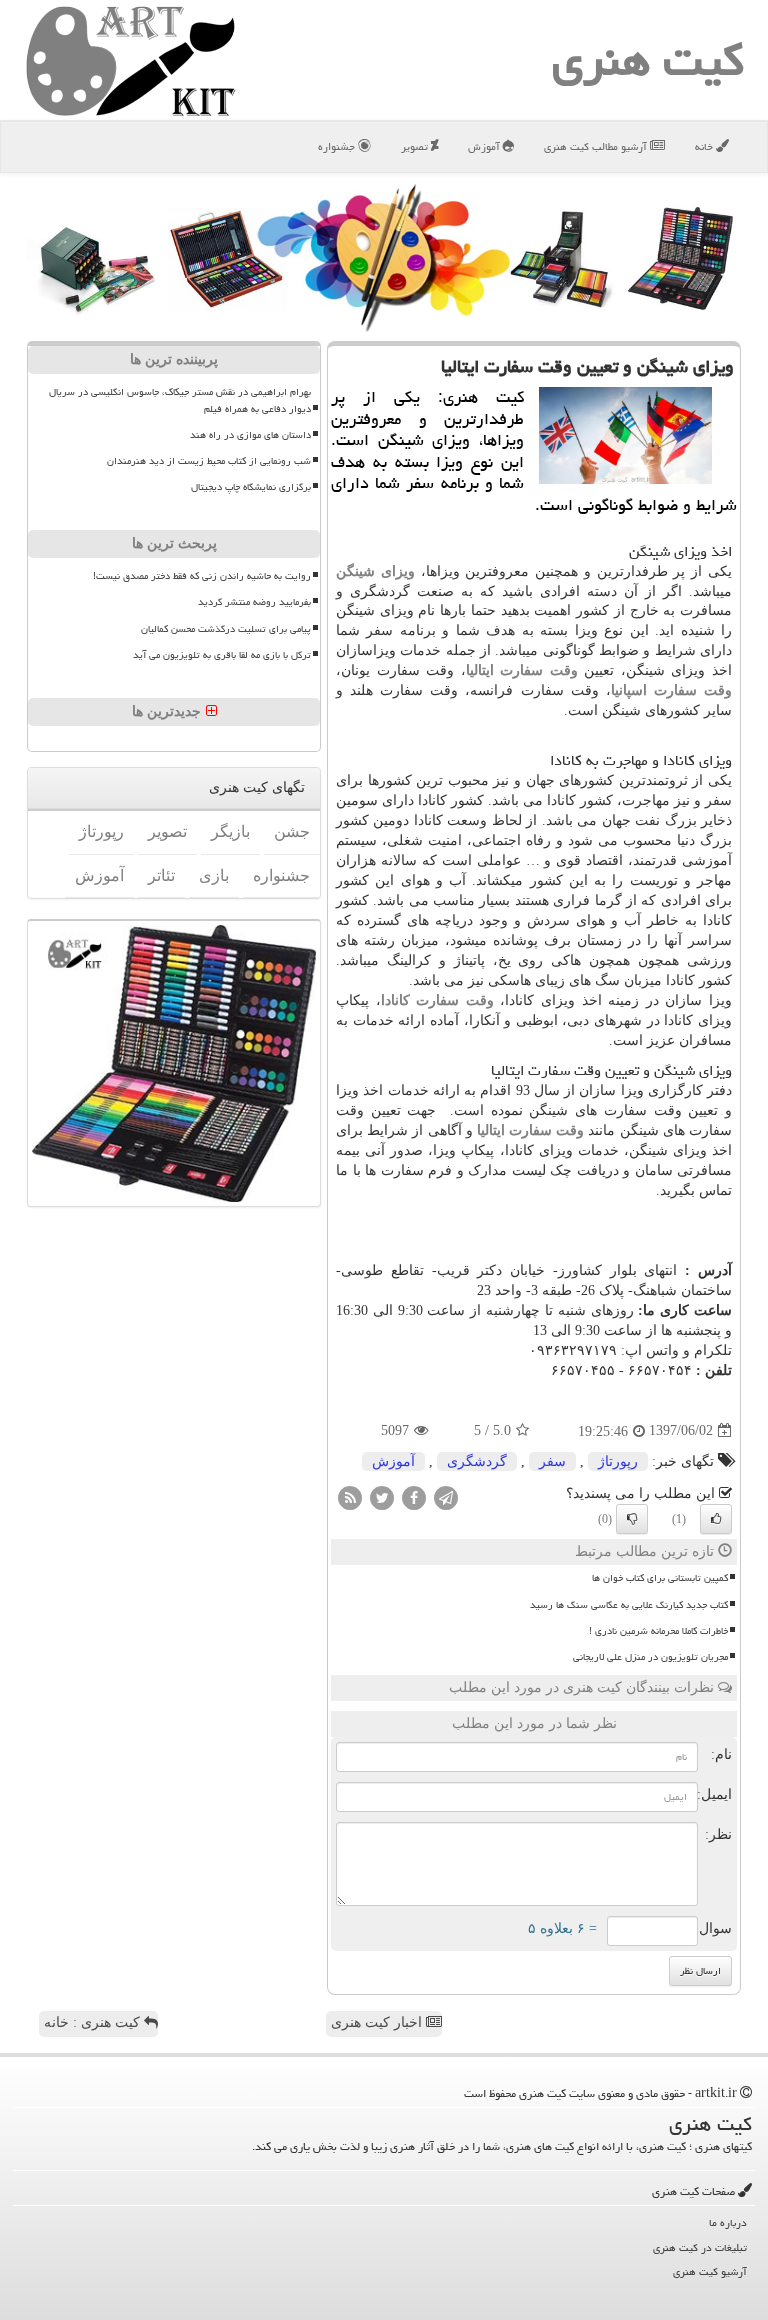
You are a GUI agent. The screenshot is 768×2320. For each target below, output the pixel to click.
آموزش (485, 146)
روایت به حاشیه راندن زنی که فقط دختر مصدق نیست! (202, 576)
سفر (552, 1461)
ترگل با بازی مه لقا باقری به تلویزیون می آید (222, 655)
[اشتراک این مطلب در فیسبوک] (414, 1496)
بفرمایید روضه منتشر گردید (254, 602)
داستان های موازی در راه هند (250, 435)
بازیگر (230, 831)
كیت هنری (648, 60)
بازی (214, 875)
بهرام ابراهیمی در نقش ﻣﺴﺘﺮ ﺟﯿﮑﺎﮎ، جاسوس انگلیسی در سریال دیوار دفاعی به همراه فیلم (180, 400)
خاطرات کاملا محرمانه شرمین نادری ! (658, 1631)
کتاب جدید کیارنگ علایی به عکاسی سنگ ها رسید (629, 1605)
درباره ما (728, 2222)
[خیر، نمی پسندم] (632, 1519)
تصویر (416, 146)
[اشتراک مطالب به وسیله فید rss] (350, 1496)
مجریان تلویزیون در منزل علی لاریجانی (650, 1657)
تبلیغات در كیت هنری (700, 2247)
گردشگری (477, 1461)
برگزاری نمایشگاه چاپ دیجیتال (251, 487)
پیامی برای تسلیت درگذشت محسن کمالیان (226, 629)
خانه (705, 146)
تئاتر (161, 875)
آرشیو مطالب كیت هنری (597, 146)
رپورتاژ (618, 1461)
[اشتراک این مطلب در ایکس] (382, 1496)
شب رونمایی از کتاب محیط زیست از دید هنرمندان (209, 461)
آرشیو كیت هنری (710, 2271)
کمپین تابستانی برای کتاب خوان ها (660, 1578)
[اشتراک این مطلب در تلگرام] (446, 1496)
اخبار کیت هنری (378, 2022)
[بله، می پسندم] (716, 1519)
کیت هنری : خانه (94, 2022)
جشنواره (338, 146)
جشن (292, 831)
